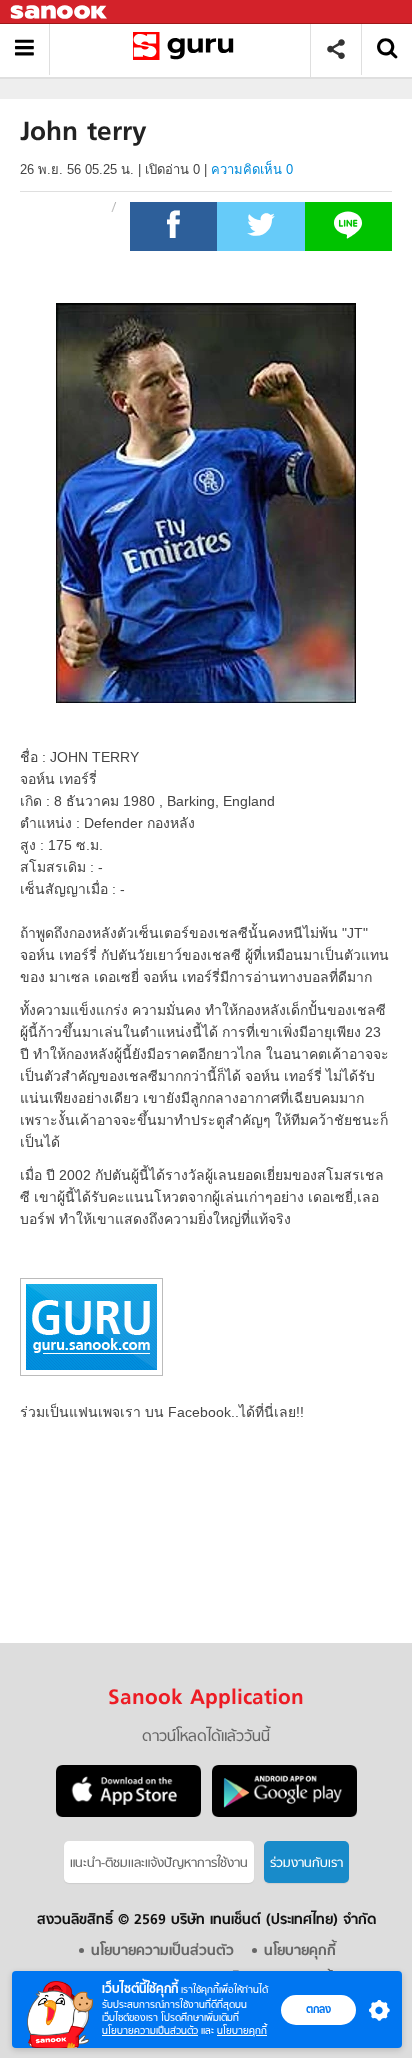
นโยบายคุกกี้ (242, 2030)
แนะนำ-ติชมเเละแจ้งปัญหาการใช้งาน (159, 1863)
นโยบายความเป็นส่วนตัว (150, 2030)
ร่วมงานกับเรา (306, 1863)
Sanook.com (60, 12)
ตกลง (318, 2009)
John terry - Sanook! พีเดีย (187, 49)
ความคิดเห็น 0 (252, 169)
